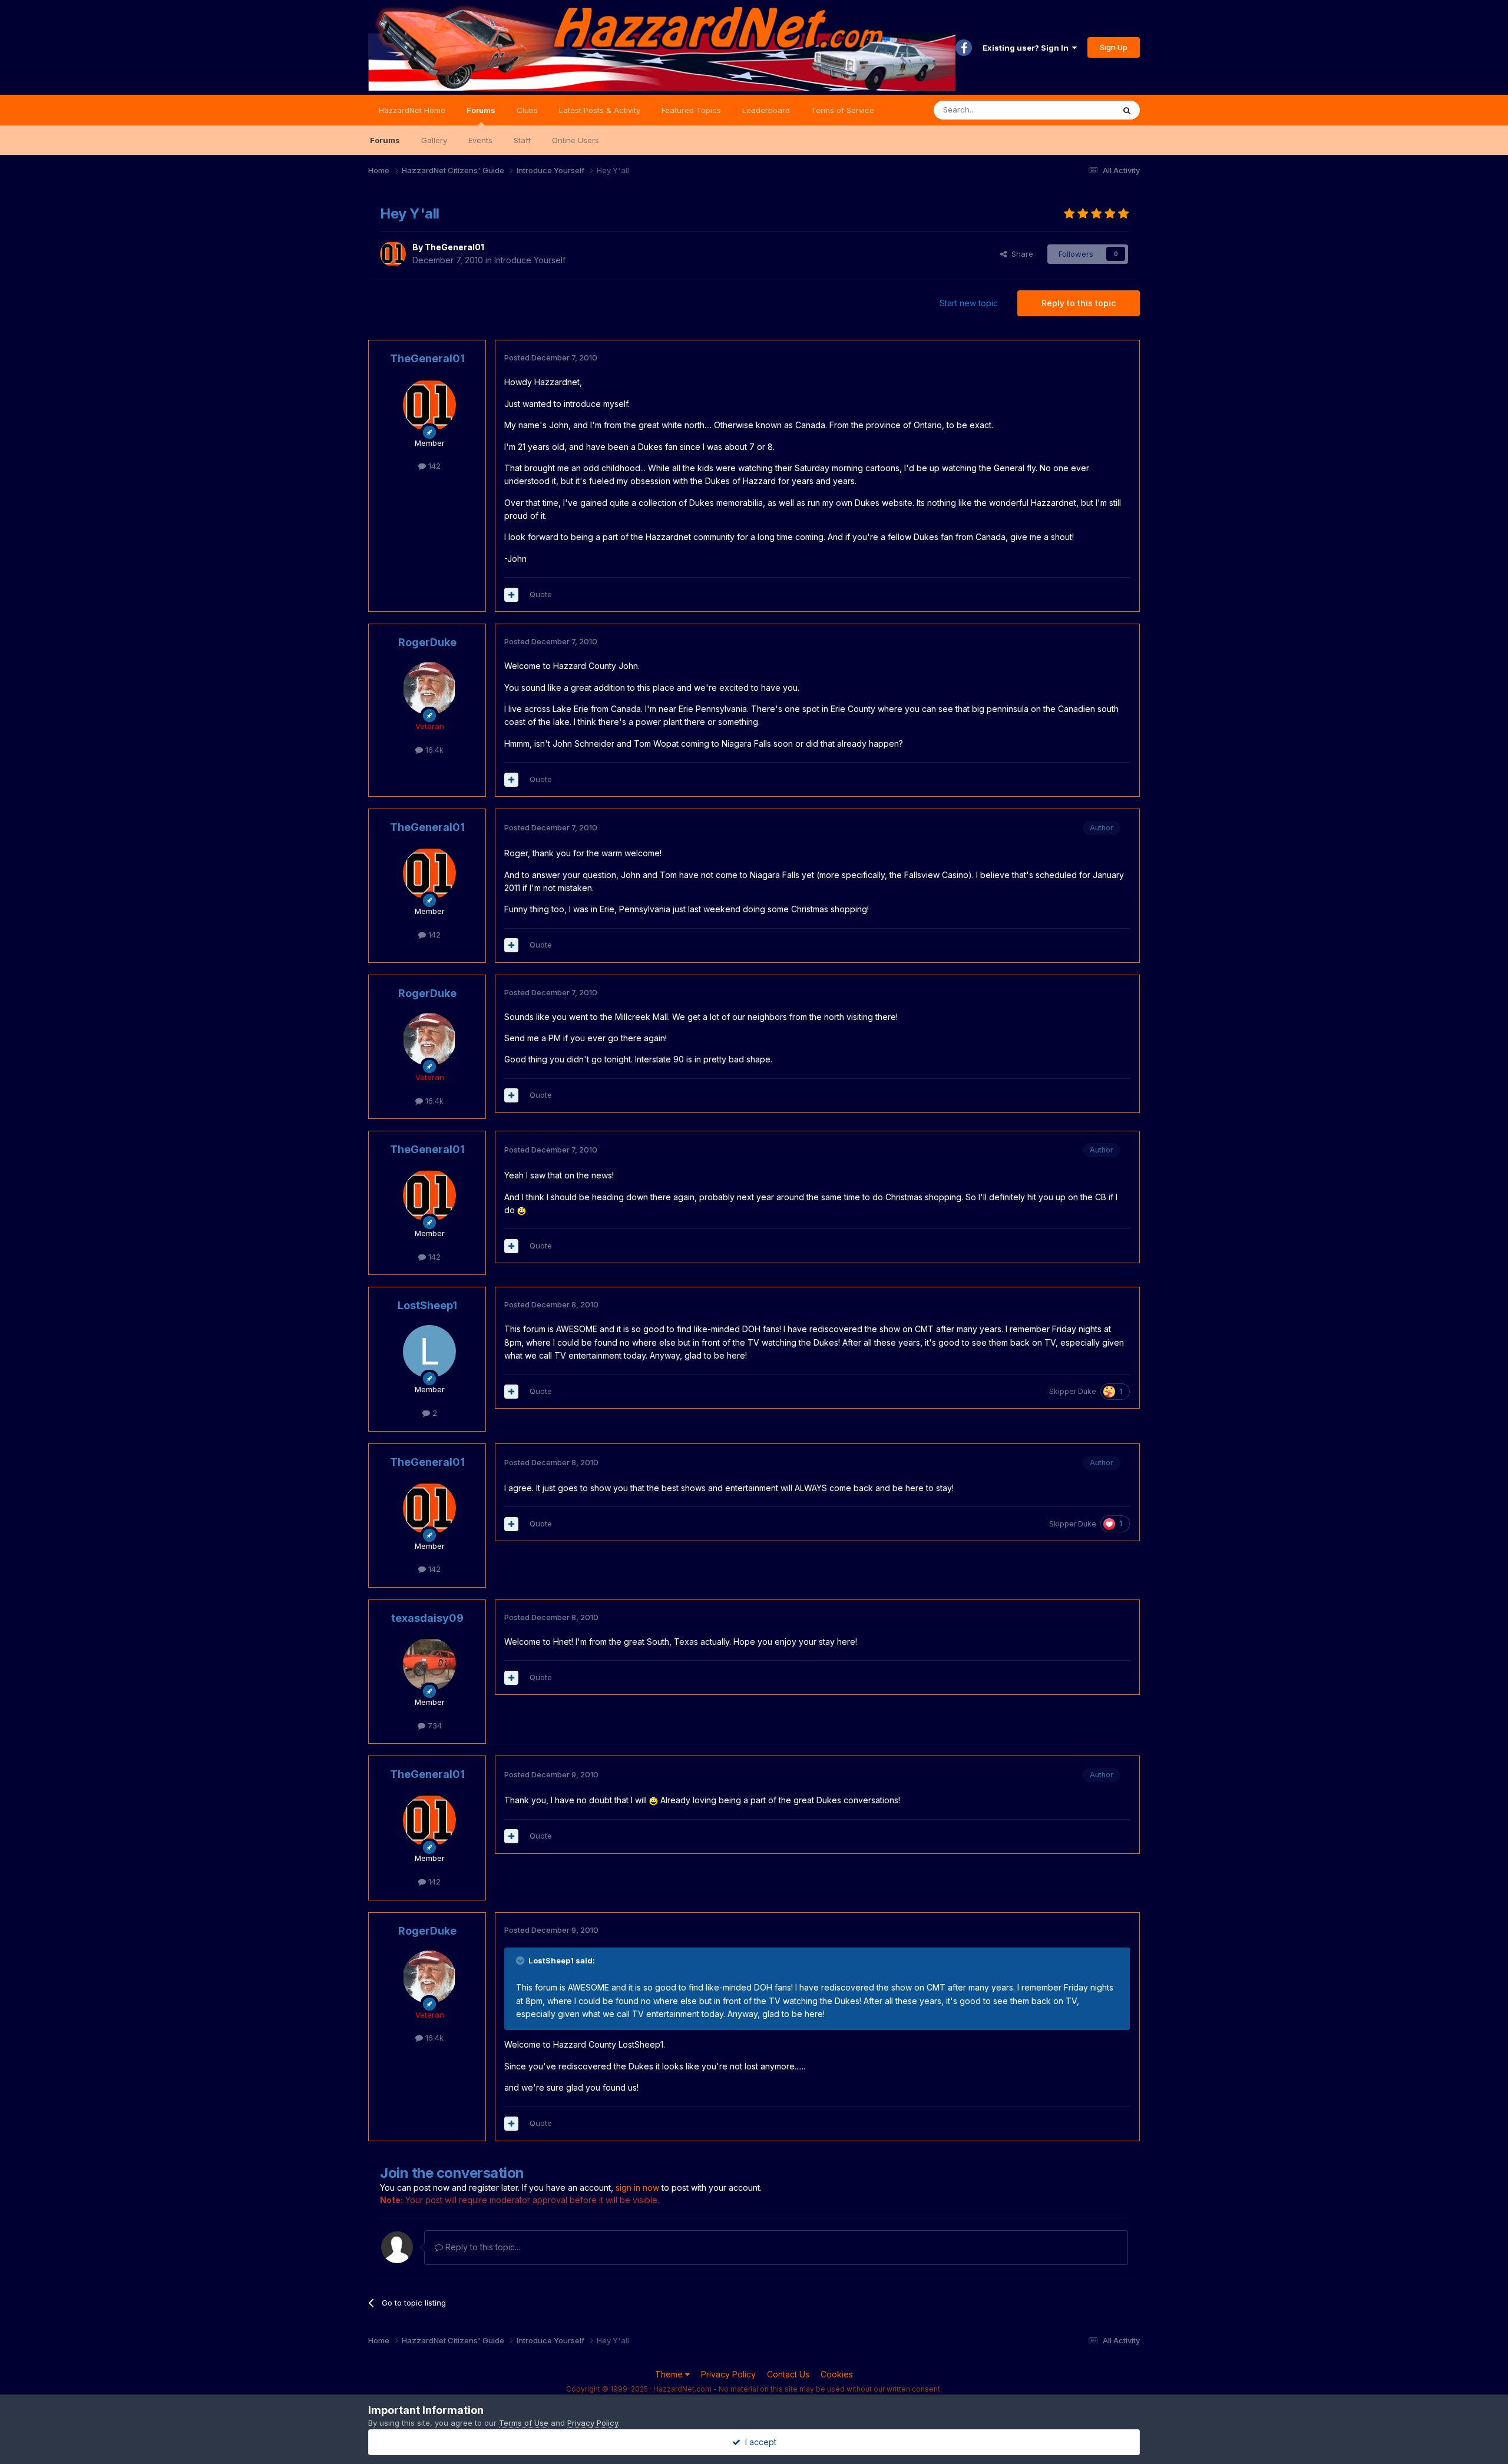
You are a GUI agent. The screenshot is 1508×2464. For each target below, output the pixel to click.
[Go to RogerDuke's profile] (429, 688)
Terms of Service (843, 110)
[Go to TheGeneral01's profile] (393, 254)
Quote (541, 594)
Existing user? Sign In (1027, 48)
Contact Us (788, 2374)
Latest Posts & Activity (600, 110)
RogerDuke (427, 642)
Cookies (837, 2374)
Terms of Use (524, 2423)
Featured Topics (691, 110)
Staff (522, 140)
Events (480, 140)
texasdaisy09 (427, 1618)
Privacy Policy (728, 2374)
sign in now (637, 2188)
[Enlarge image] (522, 1210)
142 (433, 466)
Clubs (527, 110)
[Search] (1127, 110)
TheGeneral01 (454, 247)
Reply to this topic (1079, 303)
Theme (670, 2374)
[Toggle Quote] (521, 1960)
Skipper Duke (1073, 1391)
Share (1020, 254)
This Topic (1079, 110)
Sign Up (1114, 47)
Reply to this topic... (482, 2247)
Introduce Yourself (530, 260)
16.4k (433, 750)
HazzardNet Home (412, 110)
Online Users (576, 140)
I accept (758, 2442)
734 (434, 1726)
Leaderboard (766, 110)
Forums (481, 110)
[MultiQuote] (511, 595)
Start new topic (969, 303)
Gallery (434, 140)
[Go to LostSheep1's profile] (429, 1352)
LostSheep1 (427, 1305)
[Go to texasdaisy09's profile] (429, 1664)
